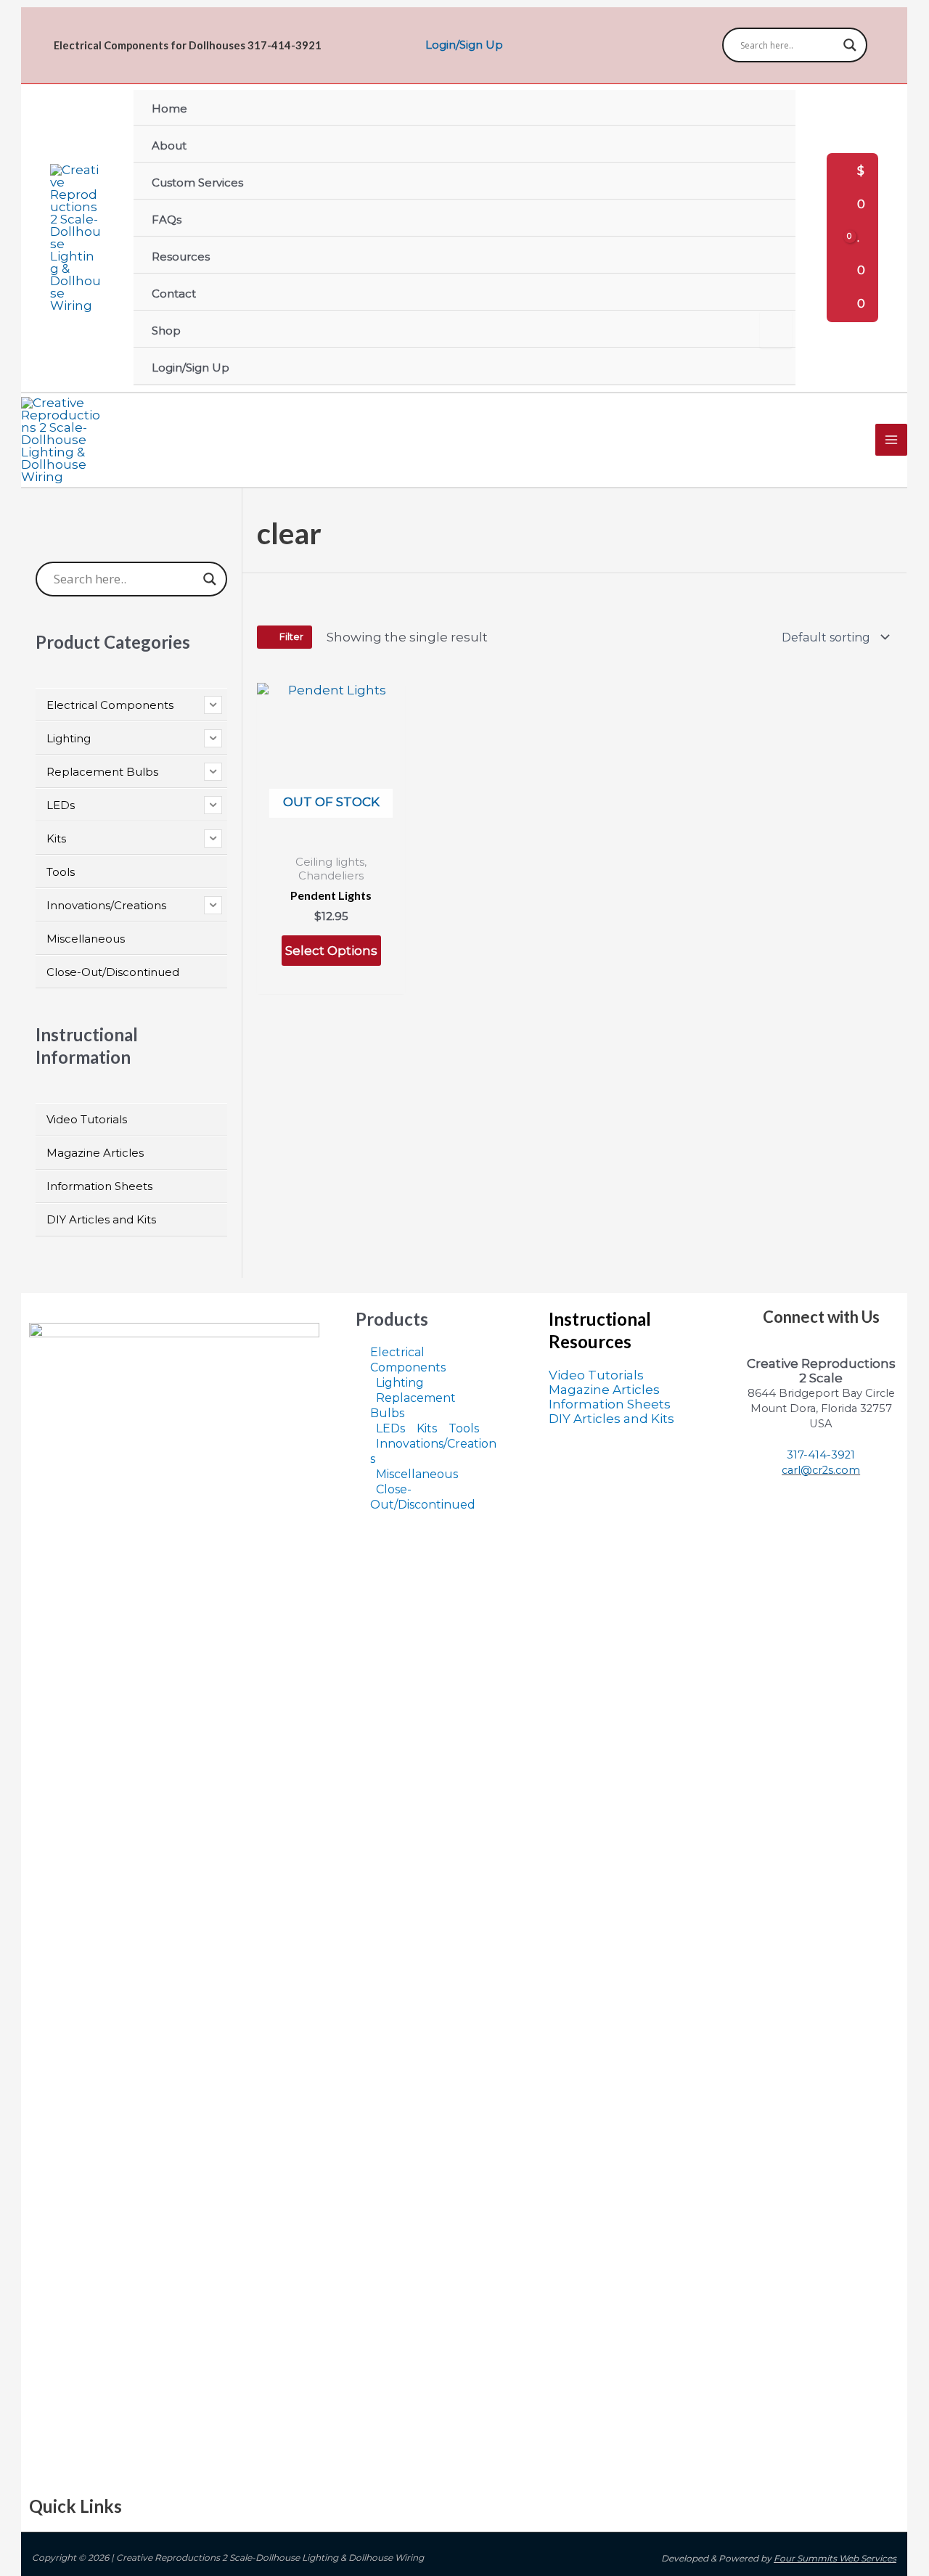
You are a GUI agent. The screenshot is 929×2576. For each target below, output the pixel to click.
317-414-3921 (821, 1455)
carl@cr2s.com (821, 1470)
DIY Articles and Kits (611, 1419)
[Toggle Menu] (776, 330)
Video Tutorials (596, 1375)
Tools (464, 1428)
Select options (331, 951)
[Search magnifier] (850, 45)
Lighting (400, 1383)
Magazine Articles (604, 1390)
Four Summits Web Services (835, 2558)
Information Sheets (610, 1404)
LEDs (390, 1428)
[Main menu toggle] (891, 440)
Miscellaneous (417, 1474)
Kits (427, 1428)
